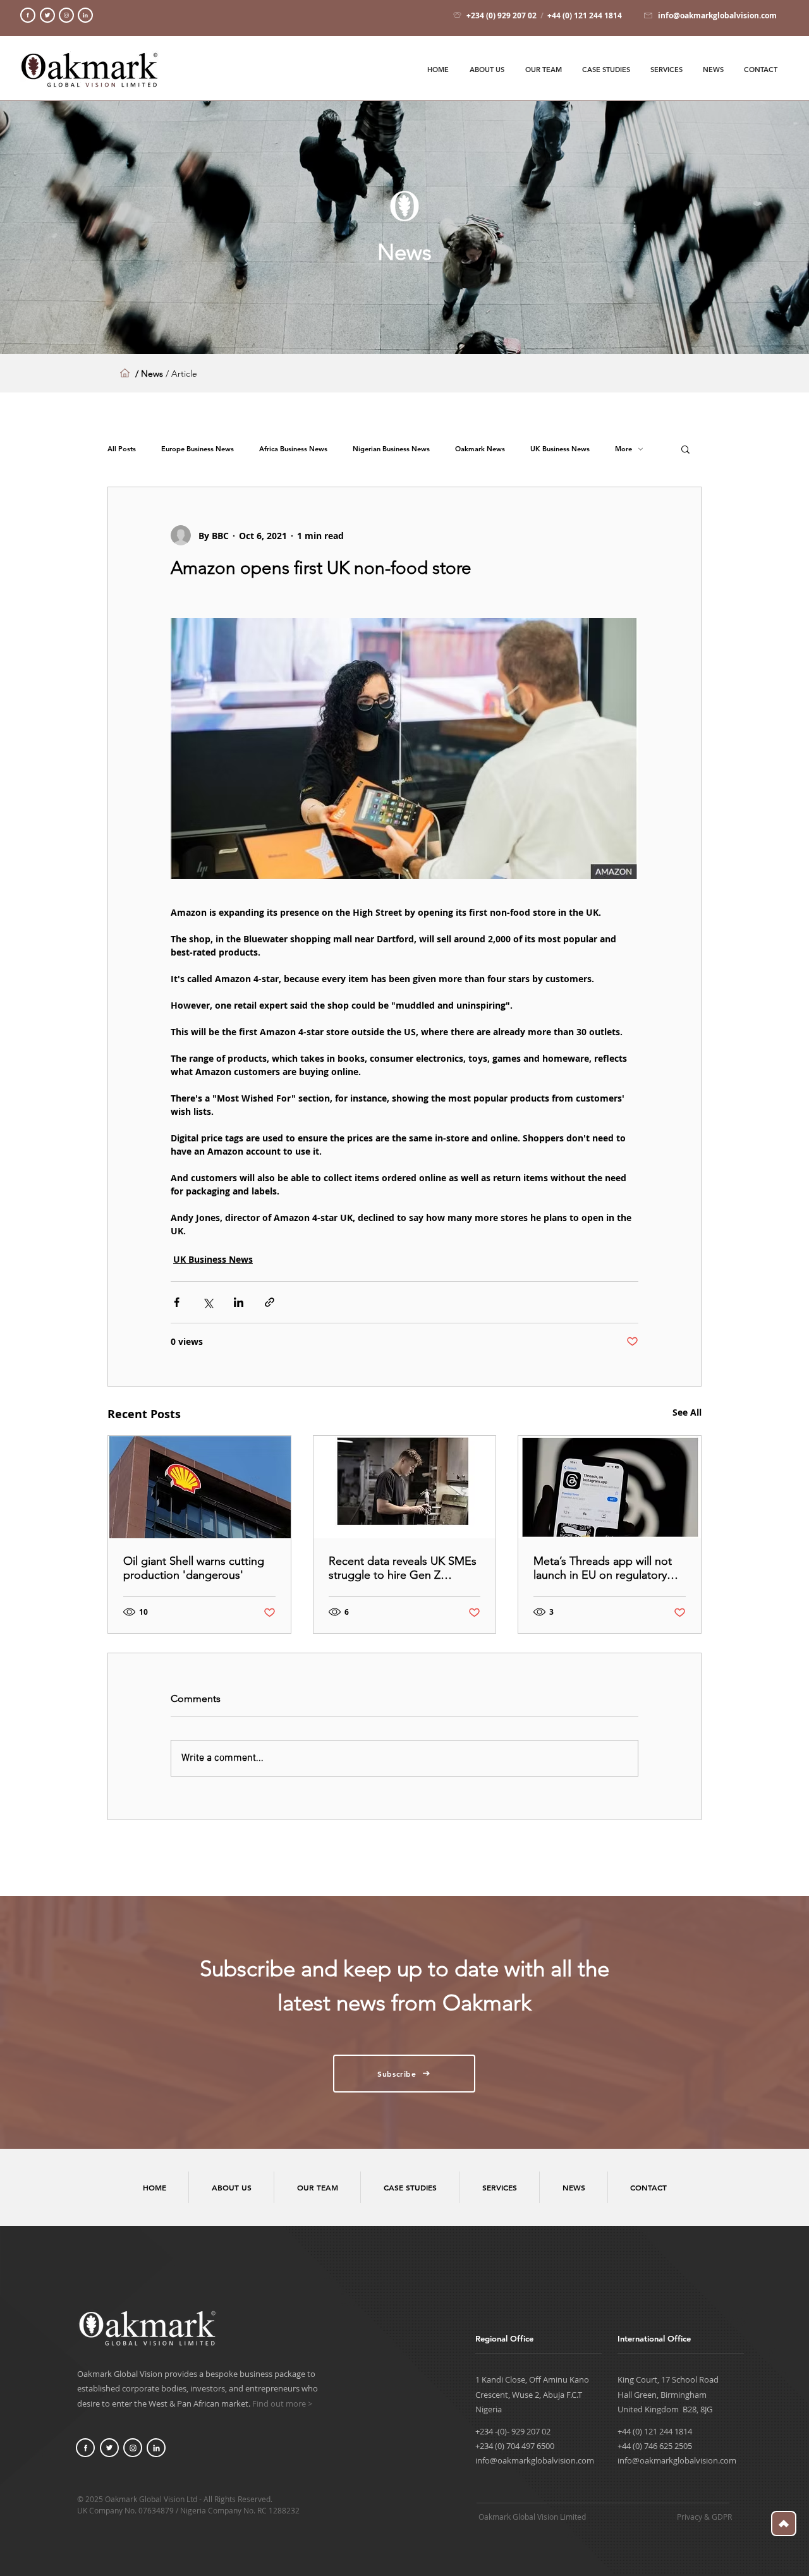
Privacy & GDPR (704, 2517)
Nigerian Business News (391, 449)
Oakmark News (480, 449)
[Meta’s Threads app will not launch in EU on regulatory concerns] (610, 1487)
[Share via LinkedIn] (239, 1302)
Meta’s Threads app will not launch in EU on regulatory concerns (603, 1568)
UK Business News (560, 449)
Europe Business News (198, 449)
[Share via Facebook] (177, 1302)
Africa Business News (293, 449)
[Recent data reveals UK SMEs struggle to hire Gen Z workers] (405, 1487)
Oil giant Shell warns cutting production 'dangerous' (194, 1568)
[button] (685, 449)
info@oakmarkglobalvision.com (535, 2460)
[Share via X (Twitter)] (208, 1302)
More (623, 449)
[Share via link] (270, 1302)
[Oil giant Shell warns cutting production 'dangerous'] (199, 1487)
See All (687, 1412)
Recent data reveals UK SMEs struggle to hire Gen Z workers (403, 1568)
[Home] (28, 15)
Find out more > (282, 2403)
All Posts (122, 449)
